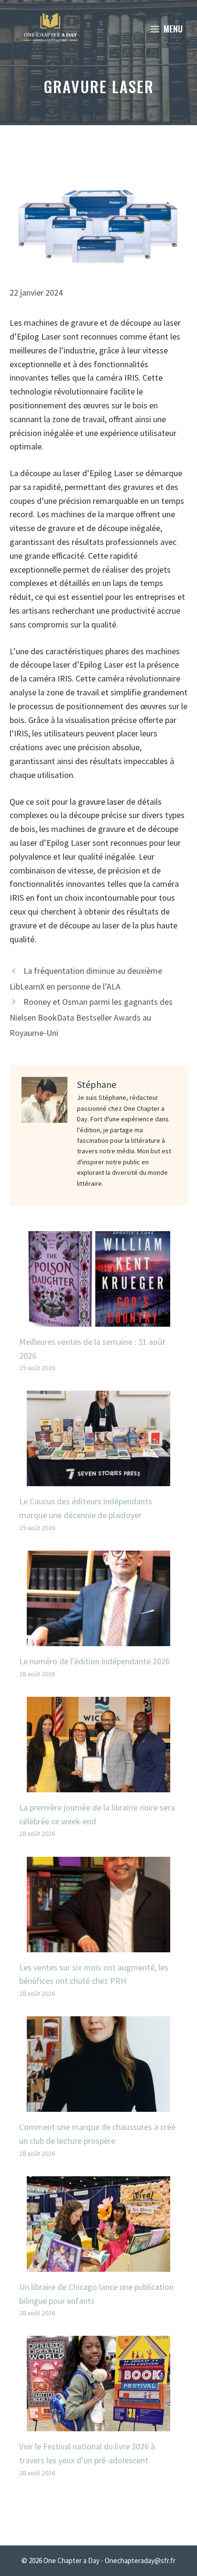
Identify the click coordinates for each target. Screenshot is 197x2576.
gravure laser (101, 802)
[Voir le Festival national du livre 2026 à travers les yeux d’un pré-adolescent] (98, 2424)
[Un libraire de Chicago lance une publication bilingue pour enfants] (98, 2264)
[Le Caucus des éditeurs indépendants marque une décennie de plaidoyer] (98, 1479)
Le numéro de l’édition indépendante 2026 (94, 1661)
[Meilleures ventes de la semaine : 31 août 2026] (98, 1319)
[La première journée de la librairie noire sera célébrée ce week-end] (98, 1785)
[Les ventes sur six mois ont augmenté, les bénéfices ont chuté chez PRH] (98, 1945)
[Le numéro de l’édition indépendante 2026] (98, 1639)
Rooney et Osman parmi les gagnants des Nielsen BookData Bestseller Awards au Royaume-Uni (91, 1017)
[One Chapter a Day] (50, 29)
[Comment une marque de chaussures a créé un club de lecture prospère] (98, 2104)
